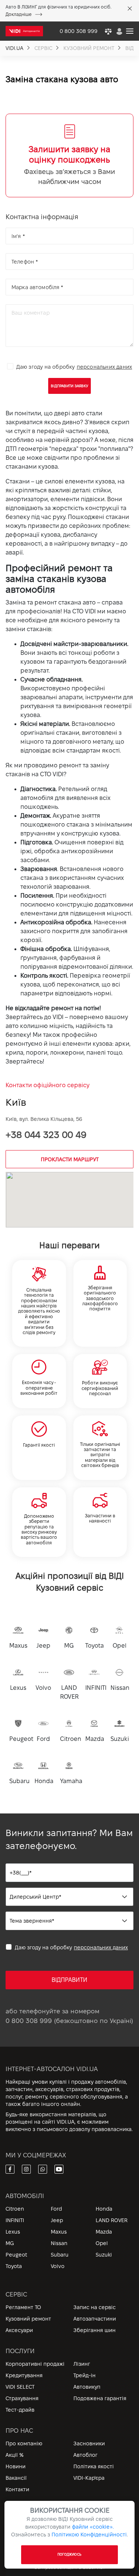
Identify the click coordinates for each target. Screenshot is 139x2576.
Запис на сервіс (95, 2307)
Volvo (58, 2266)
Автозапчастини (95, 2319)
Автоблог (85, 2455)
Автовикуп (87, 2387)
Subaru (60, 2255)
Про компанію (24, 2443)
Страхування (22, 2398)
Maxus (59, 2232)
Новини (16, 2466)
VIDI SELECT (20, 2387)
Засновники (89, 2443)
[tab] (69, 155)
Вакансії (16, 2478)
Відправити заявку (69, 386)
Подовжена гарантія (100, 2398)
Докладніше (19, 14)
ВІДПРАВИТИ (69, 1980)
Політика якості (94, 2466)
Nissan (59, 2243)
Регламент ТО (23, 2307)
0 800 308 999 (29, 2021)
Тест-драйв (20, 2410)
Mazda (104, 2232)
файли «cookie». (93, 2527)
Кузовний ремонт (28, 2319)
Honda (104, 2209)
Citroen (15, 2209)
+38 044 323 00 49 (46, 1135)
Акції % (15, 2455)
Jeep (57, 2220)
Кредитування (24, 2375)
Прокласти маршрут (70, 1159)
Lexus (13, 2232)
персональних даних (105, 367)
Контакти (17, 2489)
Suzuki (104, 2255)
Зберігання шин (95, 2330)
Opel (102, 2243)
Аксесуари (19, 2330)
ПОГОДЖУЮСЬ (69, 2555)
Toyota (14, 2266)
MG (10, 2243)
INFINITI (15, 2220)
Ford (56, 2209)
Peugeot (16, 2255)
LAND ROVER (112, 2220)
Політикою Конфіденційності (89, 2535)
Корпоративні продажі (35, 2364)
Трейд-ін (85, 2375)
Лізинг (82, 2364)
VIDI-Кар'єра (89, 2478)
